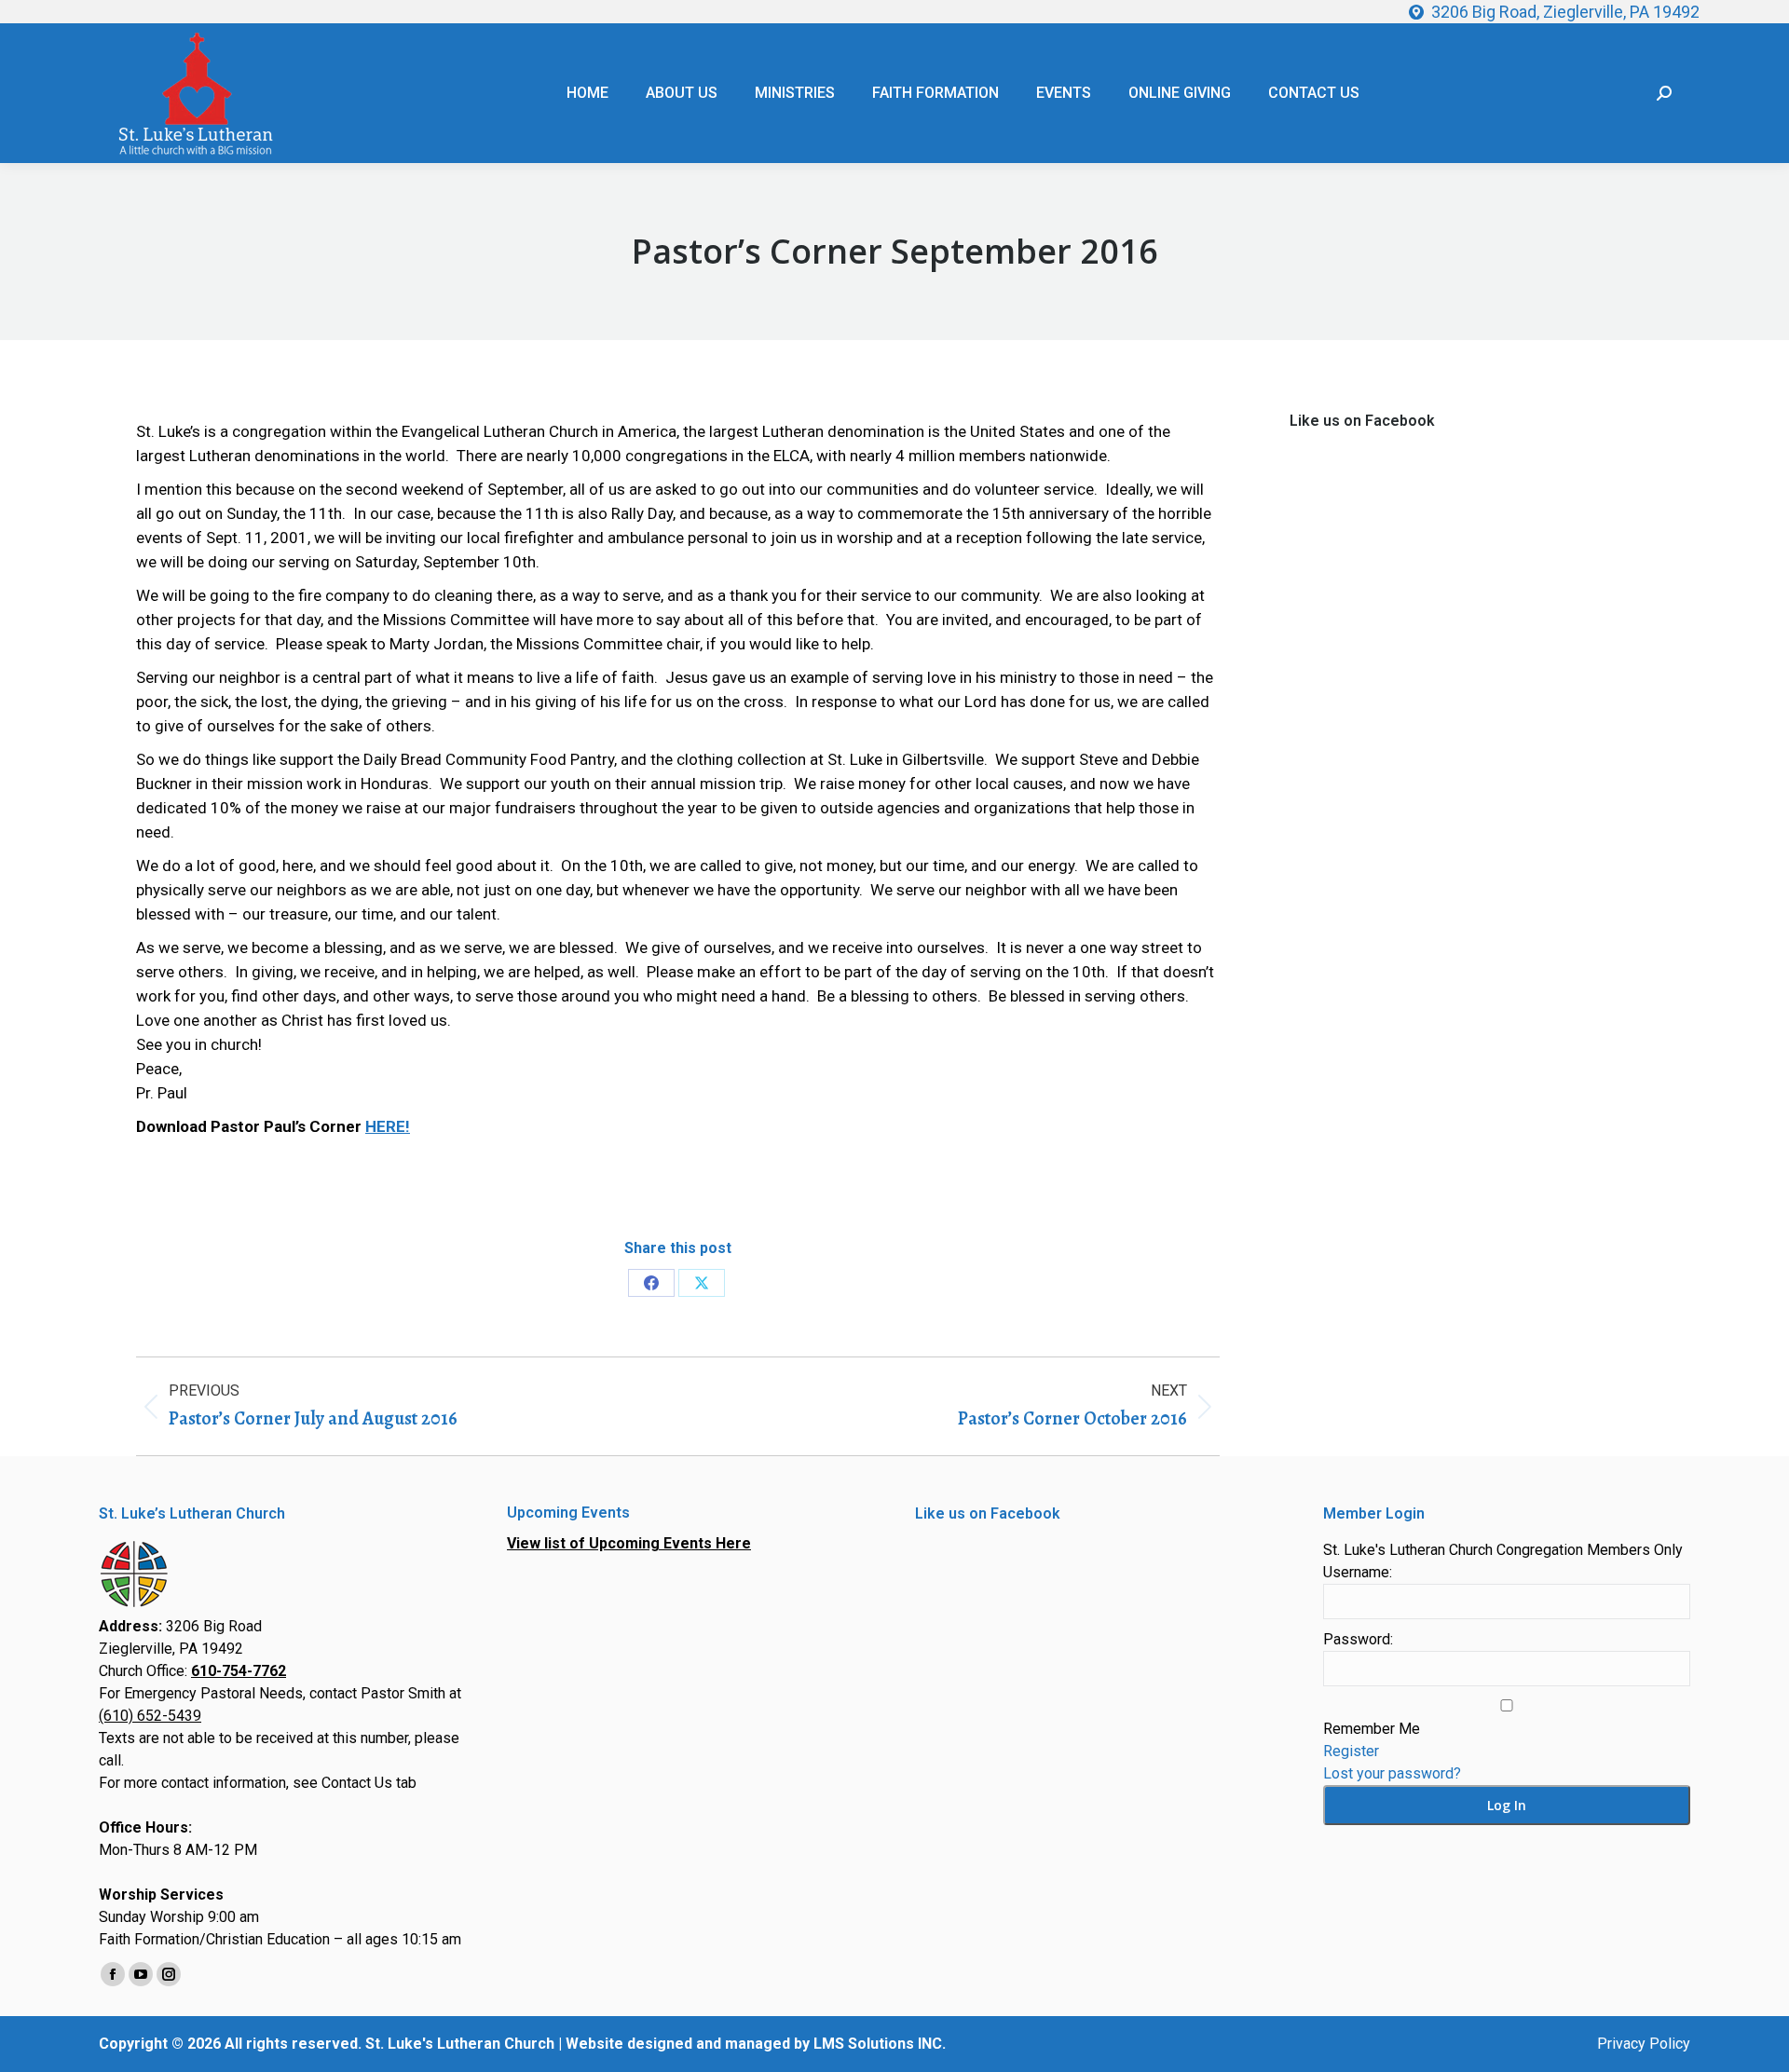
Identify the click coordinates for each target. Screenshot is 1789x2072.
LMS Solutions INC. (880, 2044)
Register (1351, 1751)
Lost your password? (1392, 1773)
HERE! (388, 1126)
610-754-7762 (239, 1671)
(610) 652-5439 (150, 1716)
